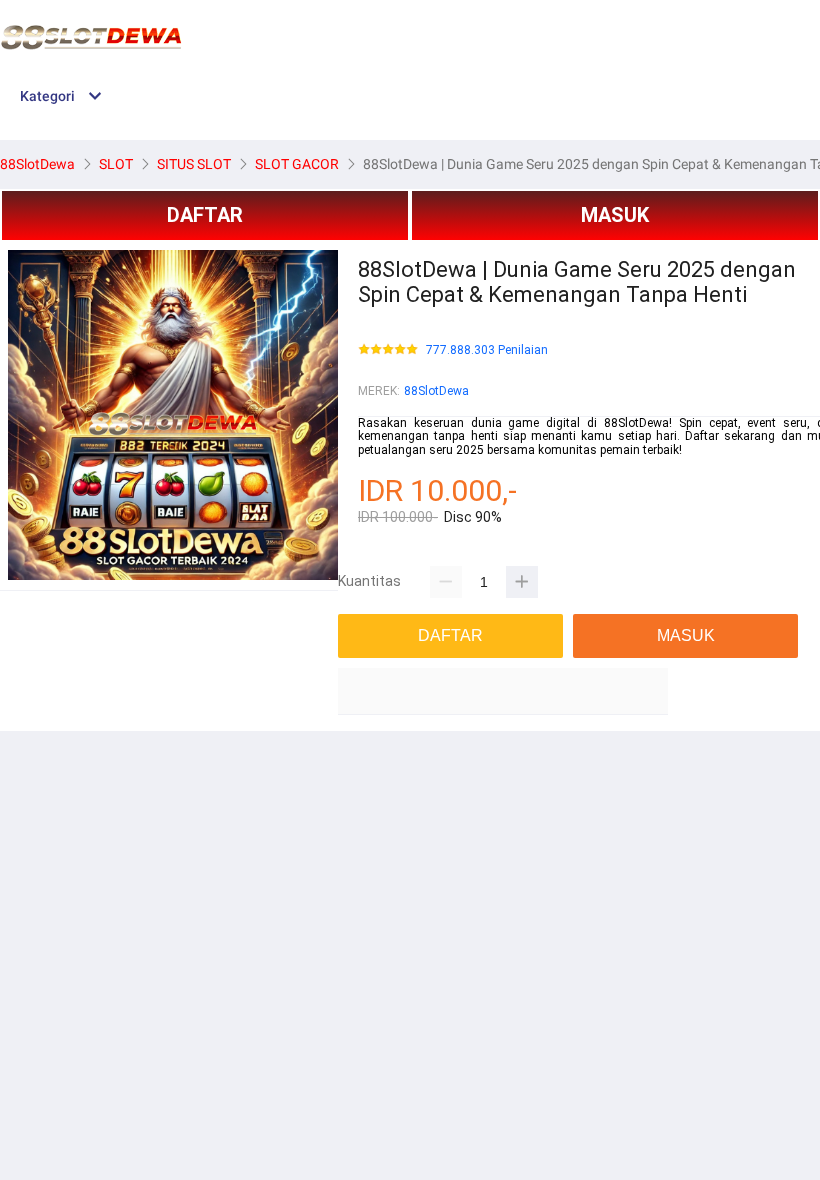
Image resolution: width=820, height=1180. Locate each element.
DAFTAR (205, 215)
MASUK (615, 215)
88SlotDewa (436, 391)
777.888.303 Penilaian (487, 350)
